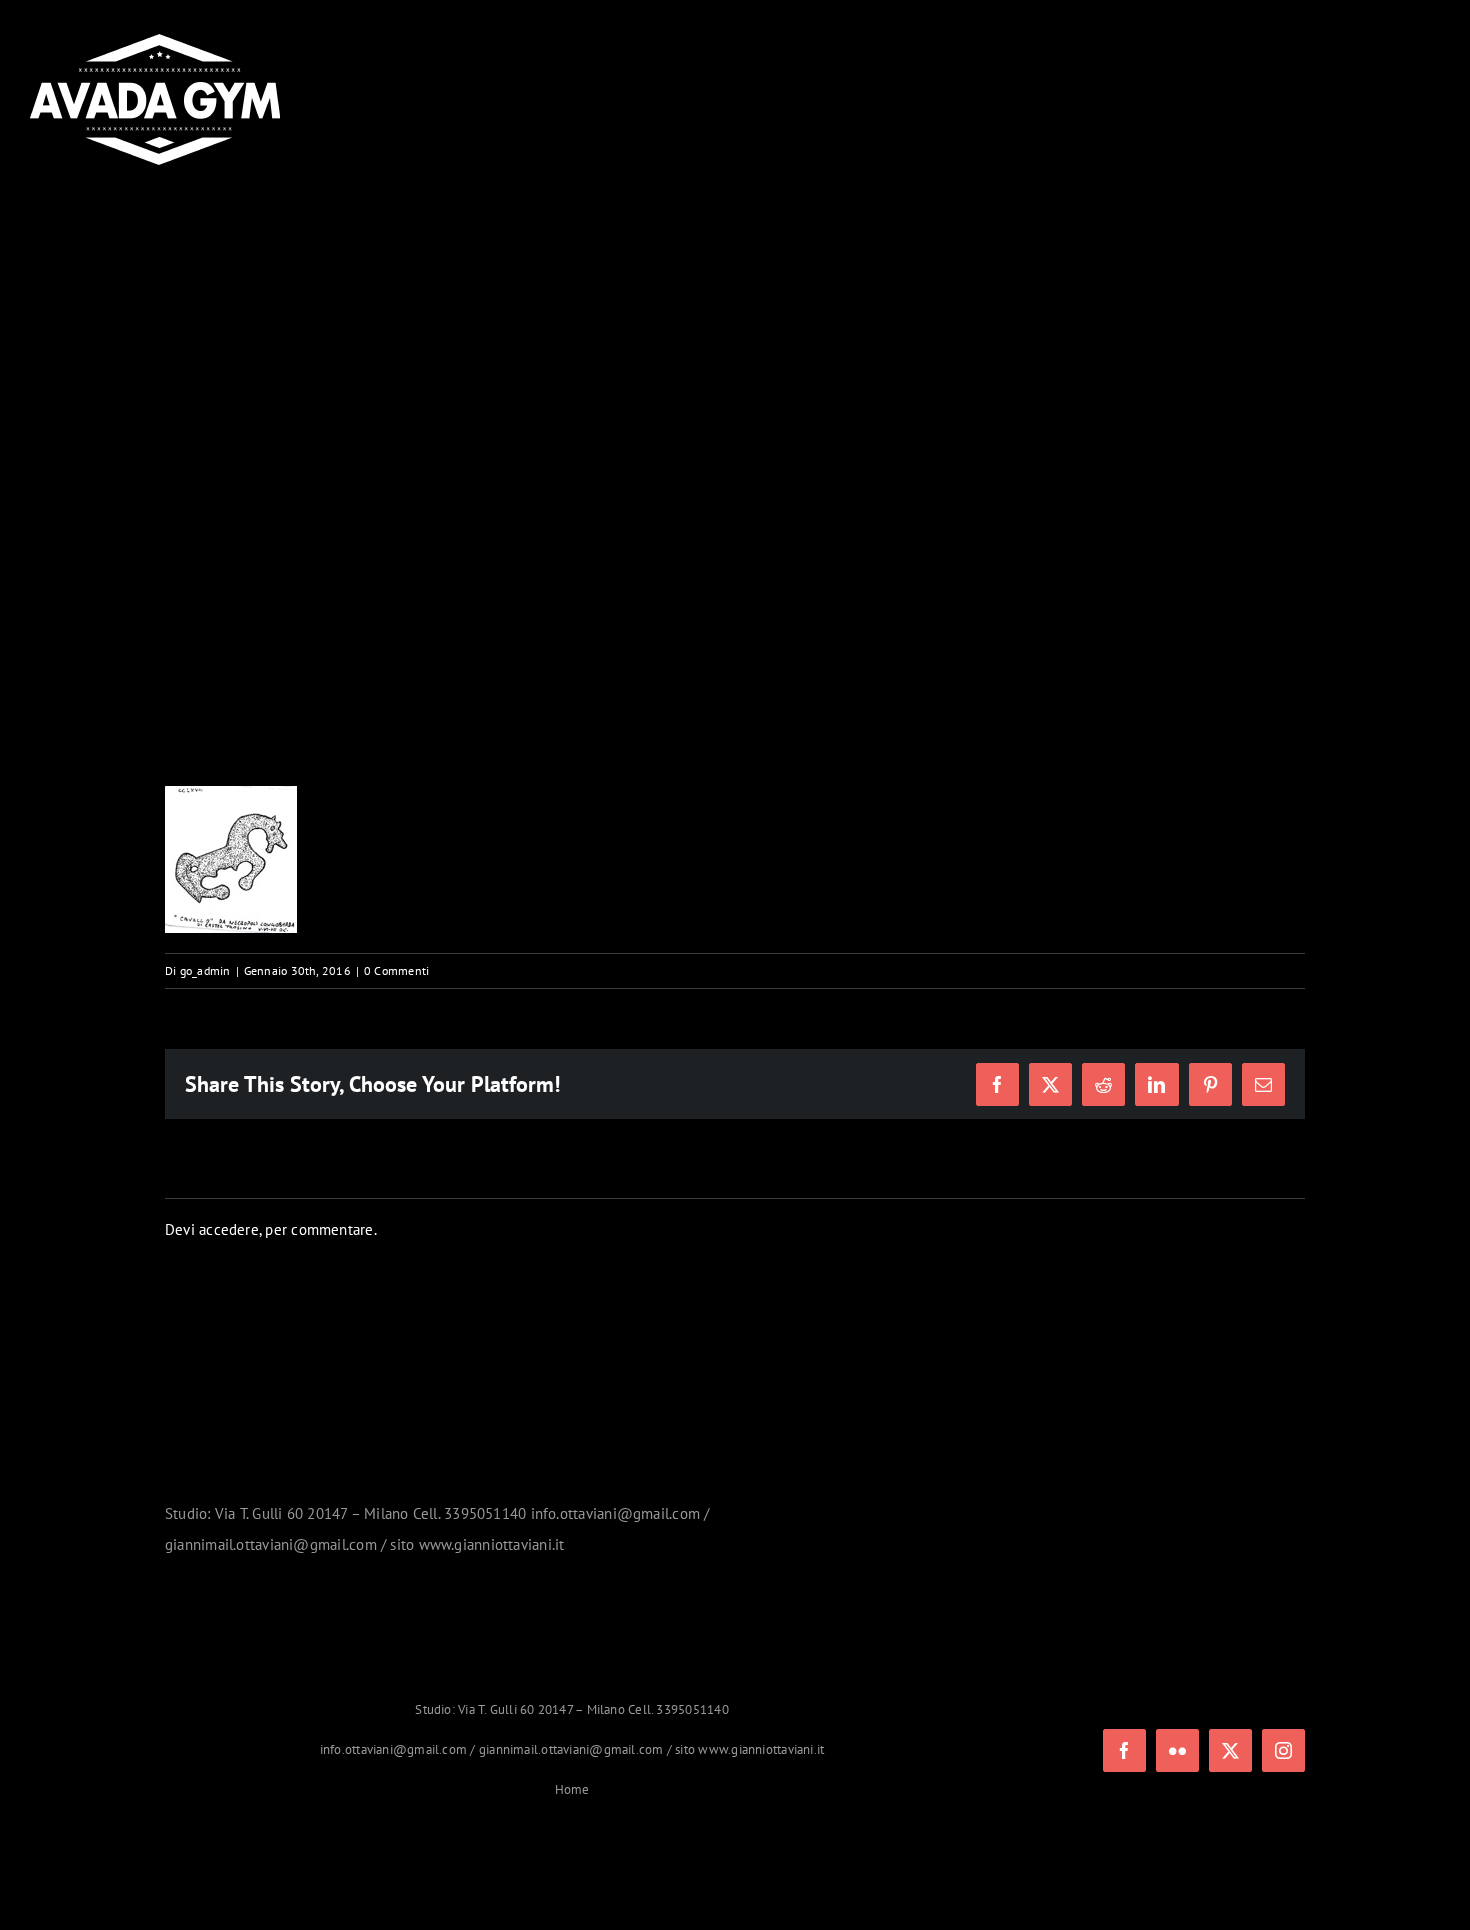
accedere (229, 1229)
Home (572, 1789)
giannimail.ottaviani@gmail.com (571, 1749)
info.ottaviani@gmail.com (393, 1749)
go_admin (205, 970)
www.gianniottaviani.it (761, 1749)
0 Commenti (396, 970)
